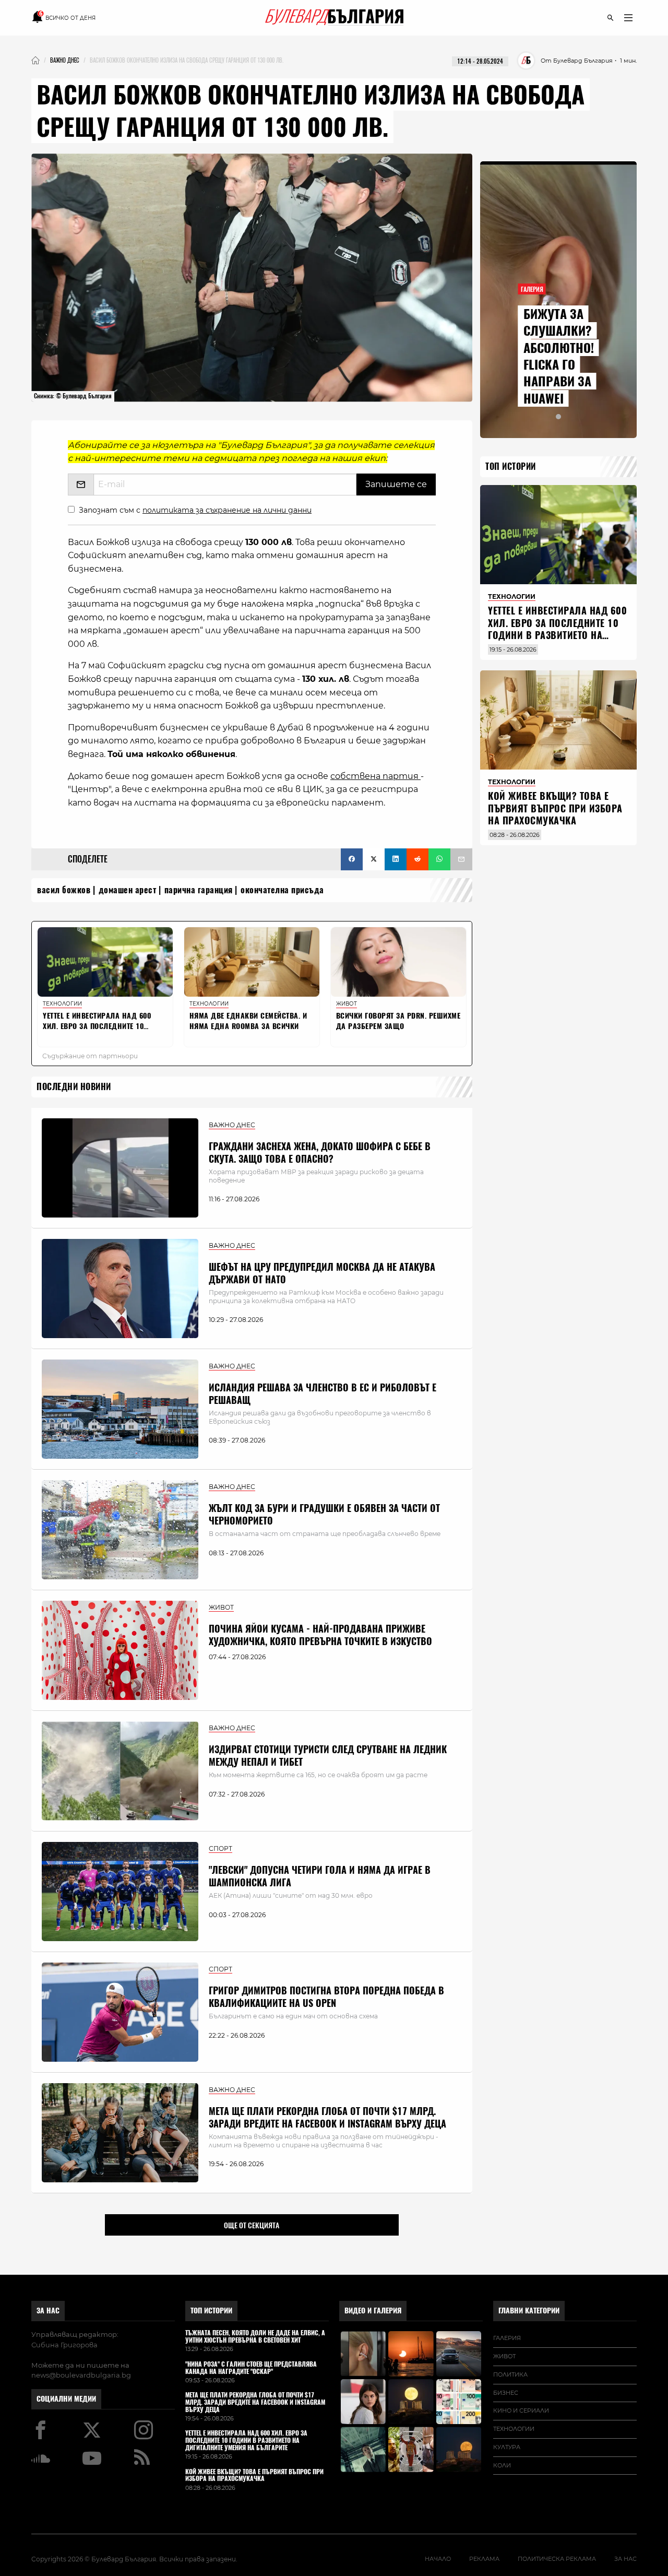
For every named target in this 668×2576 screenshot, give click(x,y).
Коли (502, 2465)
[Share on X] (374, 859)
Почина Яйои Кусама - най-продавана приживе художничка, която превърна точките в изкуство (320, 1635)
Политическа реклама (557, 2559)
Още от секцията (252, 2225)
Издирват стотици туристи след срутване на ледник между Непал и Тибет (328, 1755)
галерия (507, 2338)
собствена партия (375, 776)
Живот (504, 2356)
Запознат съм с (195, 510)
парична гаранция (199, 890)
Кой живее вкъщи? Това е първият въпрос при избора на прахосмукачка (555, 808)
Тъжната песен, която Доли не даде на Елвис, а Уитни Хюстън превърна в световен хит (255, 2337)
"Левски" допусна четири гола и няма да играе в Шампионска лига (320, 1876)
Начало (438, 2559)
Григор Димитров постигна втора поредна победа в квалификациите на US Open (326, 1996)
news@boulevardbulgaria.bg (81, 2375)
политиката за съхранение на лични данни (227, 510)
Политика (510, 2374)
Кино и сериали (521, 2410)
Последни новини (74, 1087)
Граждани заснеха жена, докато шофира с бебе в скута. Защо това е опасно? (320, 1152)
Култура (507, 2447)
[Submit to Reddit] (417, 859)
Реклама (484, 2559)
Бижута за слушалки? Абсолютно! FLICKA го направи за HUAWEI (559, 356)
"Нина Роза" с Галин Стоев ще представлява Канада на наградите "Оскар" (251, 2368)
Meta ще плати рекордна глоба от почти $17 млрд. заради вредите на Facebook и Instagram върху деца (327, 2117)
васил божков (64, 890)
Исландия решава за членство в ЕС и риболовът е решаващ (323, 1393)
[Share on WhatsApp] (439, 859)
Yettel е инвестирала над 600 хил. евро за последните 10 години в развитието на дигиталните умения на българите (557, 635)
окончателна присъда (282, 890)
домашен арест (128, 890)
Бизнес (506, 2393)
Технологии (514, 2429)
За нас (48, 2311)
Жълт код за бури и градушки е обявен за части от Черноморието (324, 1514)
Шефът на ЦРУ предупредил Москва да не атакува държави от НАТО (322, 1273)
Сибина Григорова (64, 2345)
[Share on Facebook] (352, 859)
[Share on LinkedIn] (396, 859)
